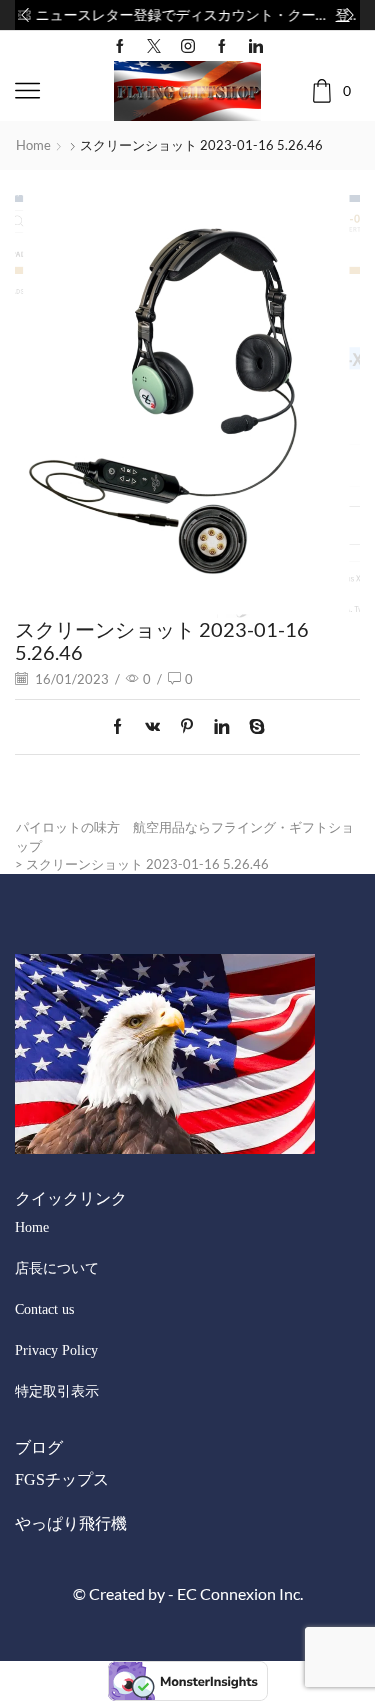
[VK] (152, 727)
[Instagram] (188, 46)
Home (33, 145)
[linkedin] (221, 727)
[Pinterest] (187, 727)
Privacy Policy (56, 1350)
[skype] (252, 727)
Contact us (44, 1309)
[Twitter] (154, 46)
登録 (324, 14)
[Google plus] (222, 46)
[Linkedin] (256, 46)
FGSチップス (62, 1479)
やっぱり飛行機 (71, 1523)
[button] (25, 15)
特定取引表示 (57, 1391)
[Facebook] (120, 46)
